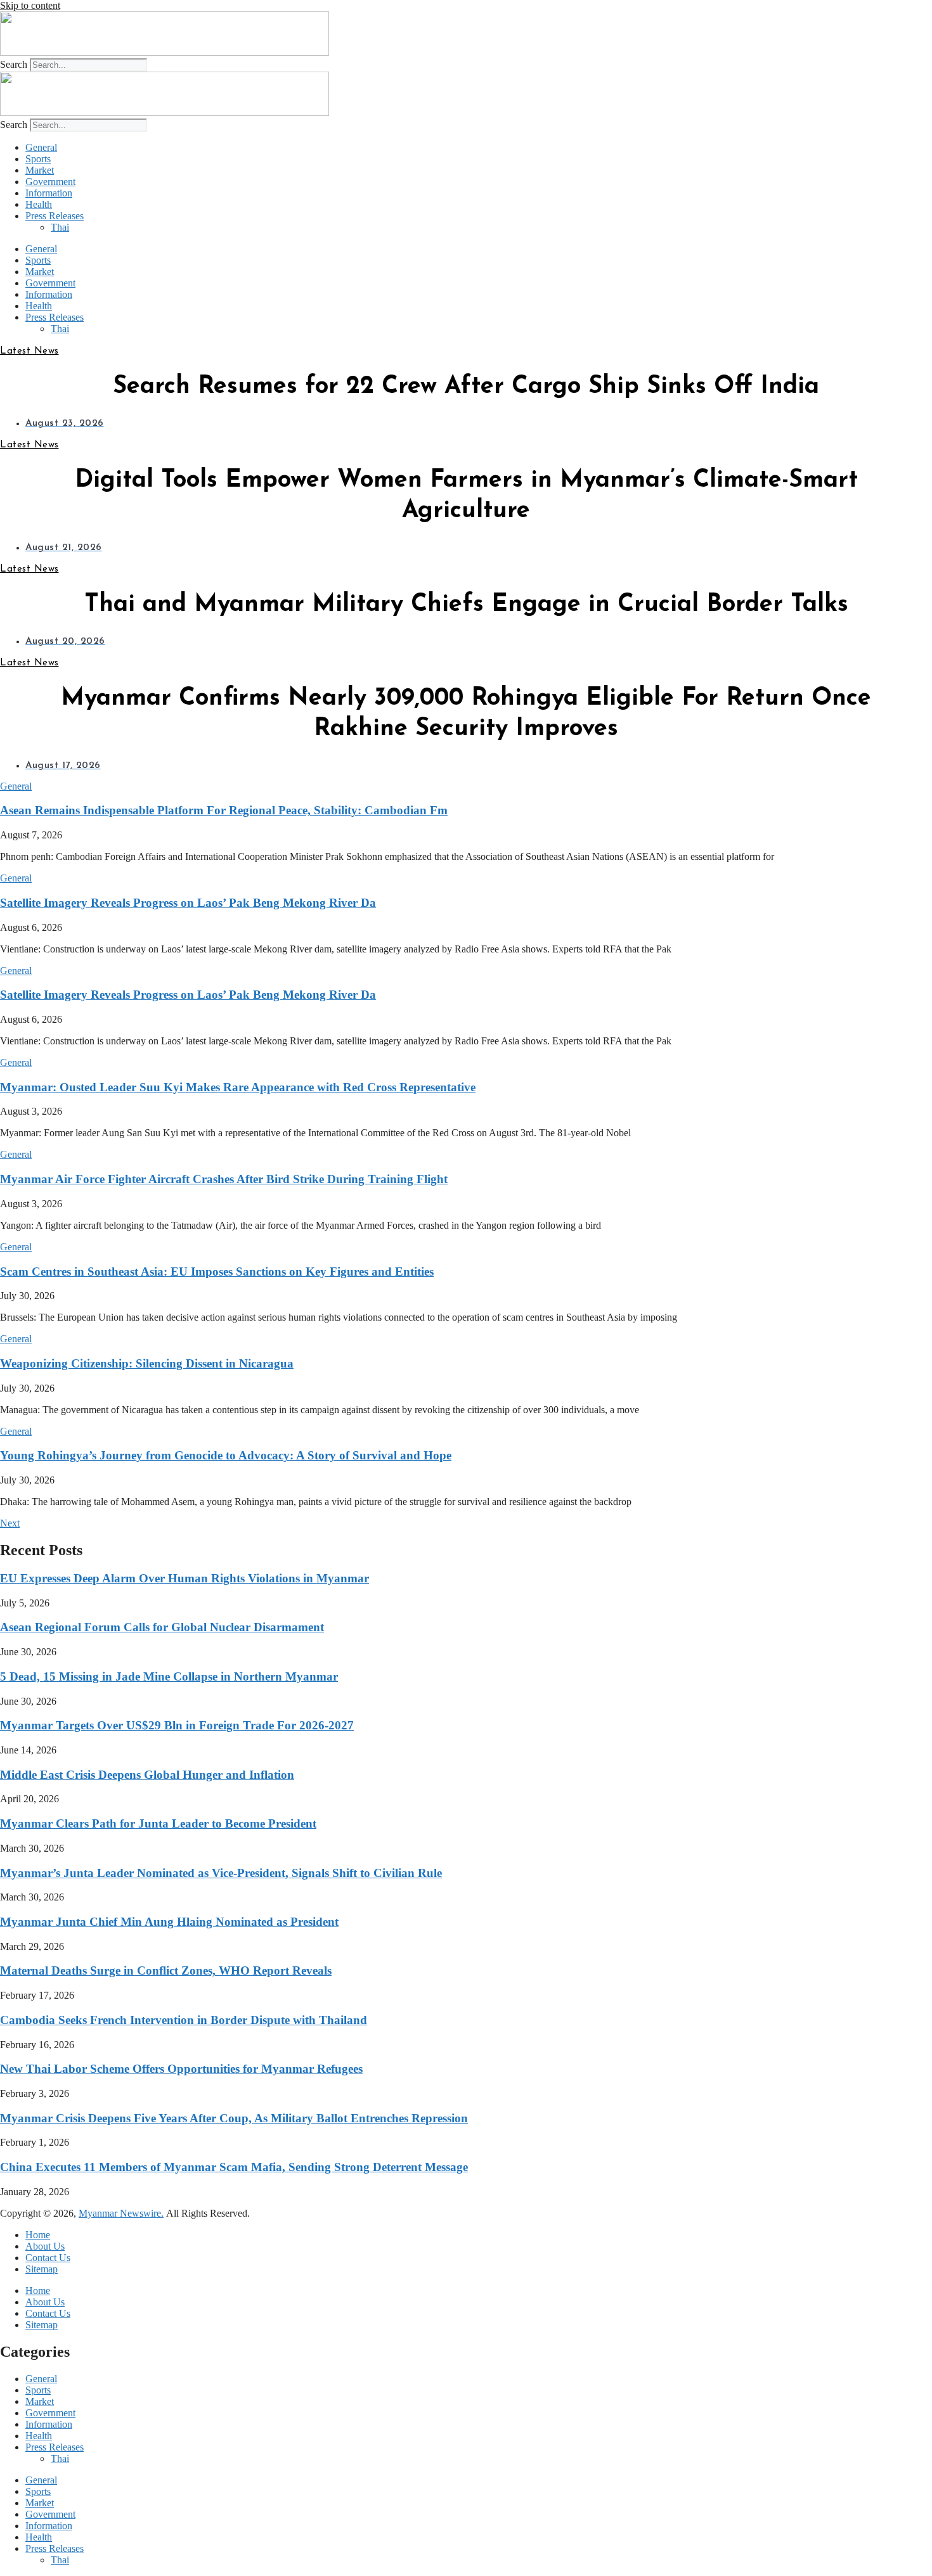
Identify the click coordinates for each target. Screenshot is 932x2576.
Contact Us (48, 2258)
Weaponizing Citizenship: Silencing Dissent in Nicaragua (147, 1363)
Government (50, 182)
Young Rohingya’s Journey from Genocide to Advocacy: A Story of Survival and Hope (226, 1455)
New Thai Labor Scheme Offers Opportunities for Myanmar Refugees (181, 2069)
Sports (38, 159)
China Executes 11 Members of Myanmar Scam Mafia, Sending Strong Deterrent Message (234, 2167)
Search (14, 64)
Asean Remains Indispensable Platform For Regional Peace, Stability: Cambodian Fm (224, 810)
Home (38, 2235)
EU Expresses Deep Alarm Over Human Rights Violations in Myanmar (184, 1578)
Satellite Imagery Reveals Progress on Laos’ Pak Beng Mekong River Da (188, 903)
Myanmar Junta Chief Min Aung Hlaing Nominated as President (169, 1922)
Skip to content (30, 5)
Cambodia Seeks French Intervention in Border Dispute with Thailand (184, 2020)
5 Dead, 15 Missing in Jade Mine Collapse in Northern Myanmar (169, 1676)
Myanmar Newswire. (121, 2213)
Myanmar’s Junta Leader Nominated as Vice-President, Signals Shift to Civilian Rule (221, 1873)
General (41, 147)
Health (39, 204)
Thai (60, 227)
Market (40, 170)
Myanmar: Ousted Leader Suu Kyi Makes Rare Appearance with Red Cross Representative (238, 1087)
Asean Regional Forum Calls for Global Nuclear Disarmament (162, 1627)
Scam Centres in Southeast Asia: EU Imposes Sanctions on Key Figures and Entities (217, 1272)
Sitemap (42, 2269)
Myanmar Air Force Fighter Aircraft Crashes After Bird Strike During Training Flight (224, 1179)
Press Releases (55, 216)
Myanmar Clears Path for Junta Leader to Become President (158, 1823)
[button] (16, 786)
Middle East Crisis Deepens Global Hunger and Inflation (147, 1775)
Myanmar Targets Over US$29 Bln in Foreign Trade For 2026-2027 (177, 1725)
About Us (45, 2246)
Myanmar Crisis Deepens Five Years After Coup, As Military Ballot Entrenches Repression (234, 2118)
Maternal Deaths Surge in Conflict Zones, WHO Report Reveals (166, 1970)
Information (49, 193)
